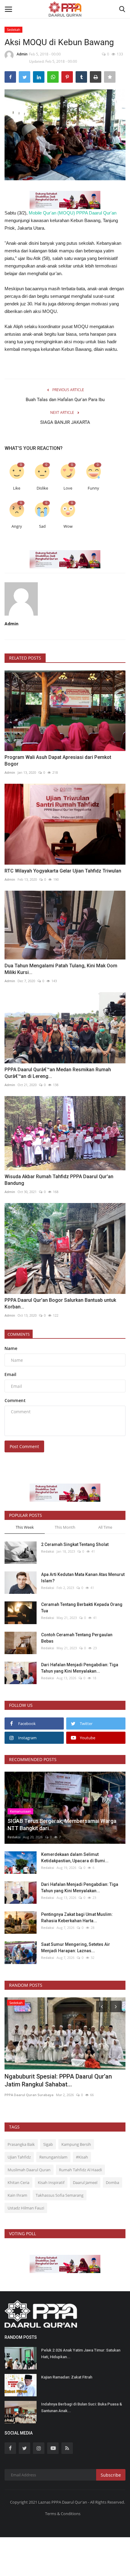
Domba (112, 2182)
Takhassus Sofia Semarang (60, 2195)
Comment (15, 1400)
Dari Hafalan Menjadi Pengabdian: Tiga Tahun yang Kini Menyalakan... (80, 1668)
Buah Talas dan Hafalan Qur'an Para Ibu (65, 400)
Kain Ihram (17, 2195)
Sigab (48, 2144)
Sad (42, 526)
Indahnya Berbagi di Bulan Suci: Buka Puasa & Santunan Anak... (82, 2407)
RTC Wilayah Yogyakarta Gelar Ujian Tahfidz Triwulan (63, 871)
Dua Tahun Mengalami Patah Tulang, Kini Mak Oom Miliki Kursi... (61, 969)
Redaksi (48, 1551)
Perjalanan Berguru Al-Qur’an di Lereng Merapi (57, 2080)
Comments (19, 1334)
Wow (68, 526)
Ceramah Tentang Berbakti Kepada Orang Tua (82, 1608)
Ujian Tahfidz (19, 2157)
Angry (17, 526)
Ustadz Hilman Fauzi (26, 2208)
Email (10, 1374)
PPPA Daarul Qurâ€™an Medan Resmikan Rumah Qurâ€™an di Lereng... (58, 1073)
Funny (93, 488)
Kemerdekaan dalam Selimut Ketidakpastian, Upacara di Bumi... (75, 1858)
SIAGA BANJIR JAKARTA (65, 422)
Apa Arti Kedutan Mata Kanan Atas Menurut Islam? (83, 1578)
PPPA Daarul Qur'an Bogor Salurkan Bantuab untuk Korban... (60, 1303)
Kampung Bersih (76, 2144)
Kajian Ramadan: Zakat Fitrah (67, 2377)
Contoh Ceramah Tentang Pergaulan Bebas (77, 1638)
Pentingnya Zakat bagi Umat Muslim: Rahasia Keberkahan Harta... (77, 1918)
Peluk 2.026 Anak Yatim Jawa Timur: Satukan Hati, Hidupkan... (81, 2353)
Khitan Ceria (18, 2182)
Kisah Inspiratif (51, 2182)
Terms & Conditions (63, 2514)
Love (68, 488)
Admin (22, 54)
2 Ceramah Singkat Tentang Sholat (75, 1544)
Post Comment (24, 1446)
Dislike (42, 488)
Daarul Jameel (85, 2182)
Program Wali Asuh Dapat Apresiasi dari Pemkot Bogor (58, 761)
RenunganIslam (53, 2157)
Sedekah (14, 30)
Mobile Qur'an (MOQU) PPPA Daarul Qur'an (73, 213)
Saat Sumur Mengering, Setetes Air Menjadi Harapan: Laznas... (76, 1948)
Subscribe (111, 2475)
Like (17, 488)
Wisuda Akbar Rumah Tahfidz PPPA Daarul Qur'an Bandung (59, 1180)
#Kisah (82, 2157)
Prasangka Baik (21, 2144)
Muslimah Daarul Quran (29, 2170)
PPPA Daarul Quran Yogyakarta (31, 2095)
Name (11, 1348)
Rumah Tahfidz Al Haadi (80, 2170)
